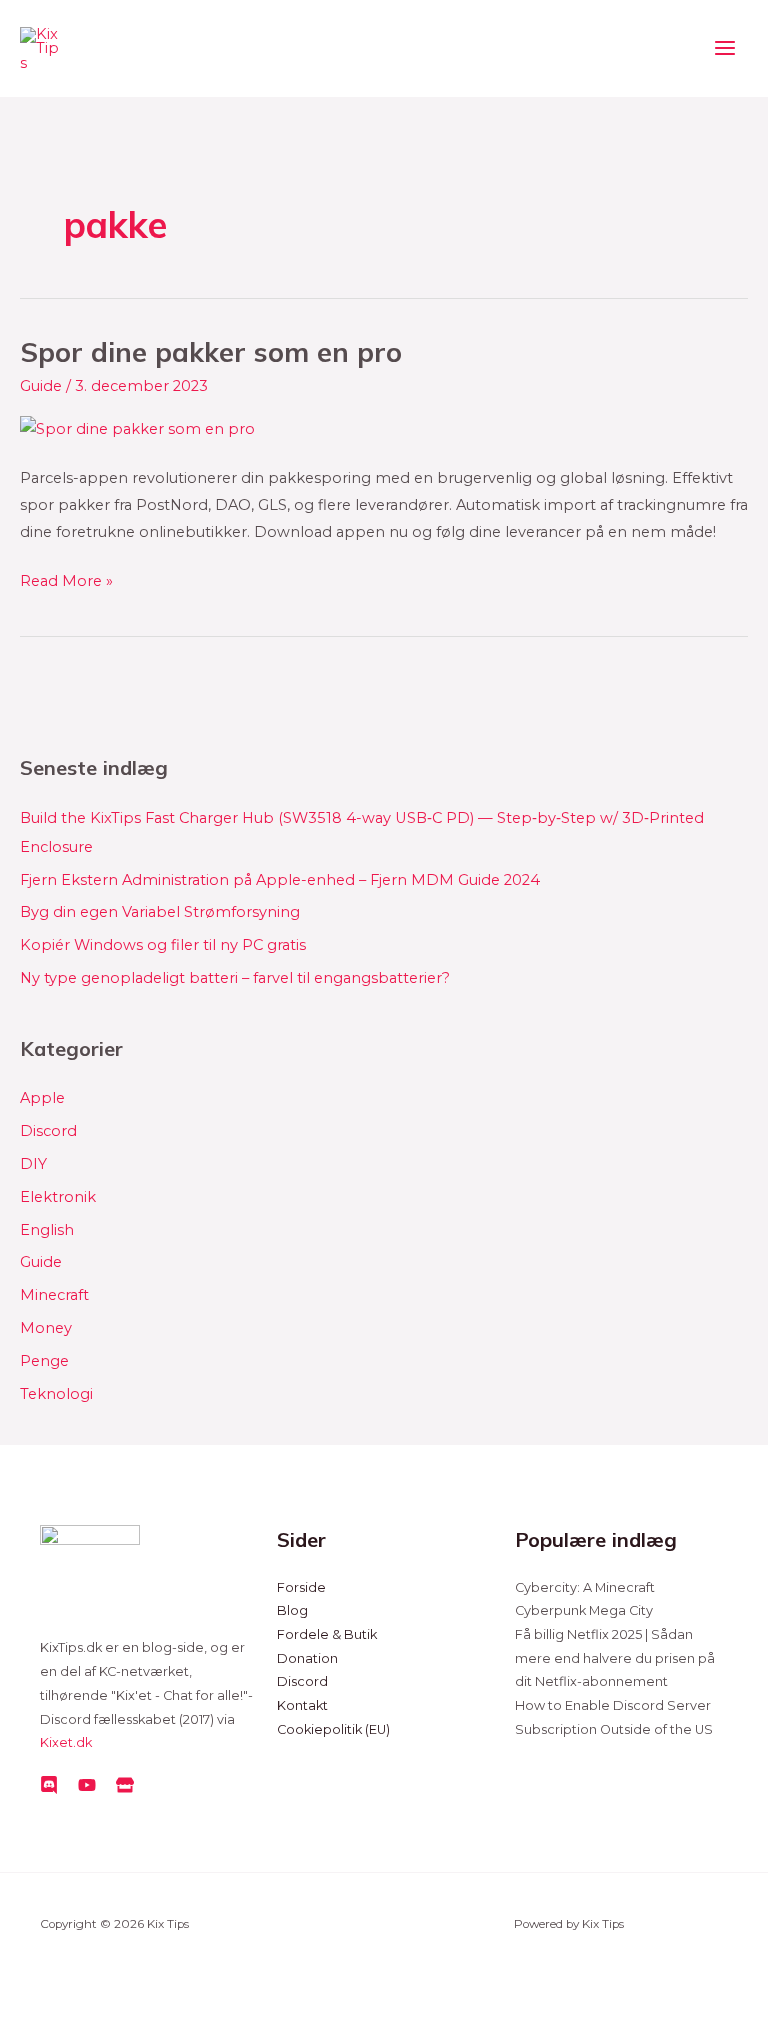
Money (46, 1328)
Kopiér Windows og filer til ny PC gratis (163, 945)
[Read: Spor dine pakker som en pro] (137, 428)
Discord (48, 1131)
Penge (44, 1361)
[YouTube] (87, 1785)
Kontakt (302, 1705)
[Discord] (49, 1785)
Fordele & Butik (327, 1634)
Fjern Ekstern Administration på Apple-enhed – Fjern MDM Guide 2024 (280, 880)
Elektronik (58, 1197)
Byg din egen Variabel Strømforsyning (160, 912)
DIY (33, 1164)
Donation (307, 1658)
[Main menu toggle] (725, 49)
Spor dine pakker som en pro (211, 352)
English (47, 1230)
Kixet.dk (66, 1742)
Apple (42, 1098)
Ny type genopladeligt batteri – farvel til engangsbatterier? (235, 978)
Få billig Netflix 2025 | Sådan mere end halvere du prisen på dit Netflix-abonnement (615, 1658)
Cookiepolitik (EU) (333, 1729)
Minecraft (54, 1295)
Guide (41, 386)
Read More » (66, 579)
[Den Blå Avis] (125, 1785)
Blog (292, 1610)
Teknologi (56, 1394)
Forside (301, 1587)
